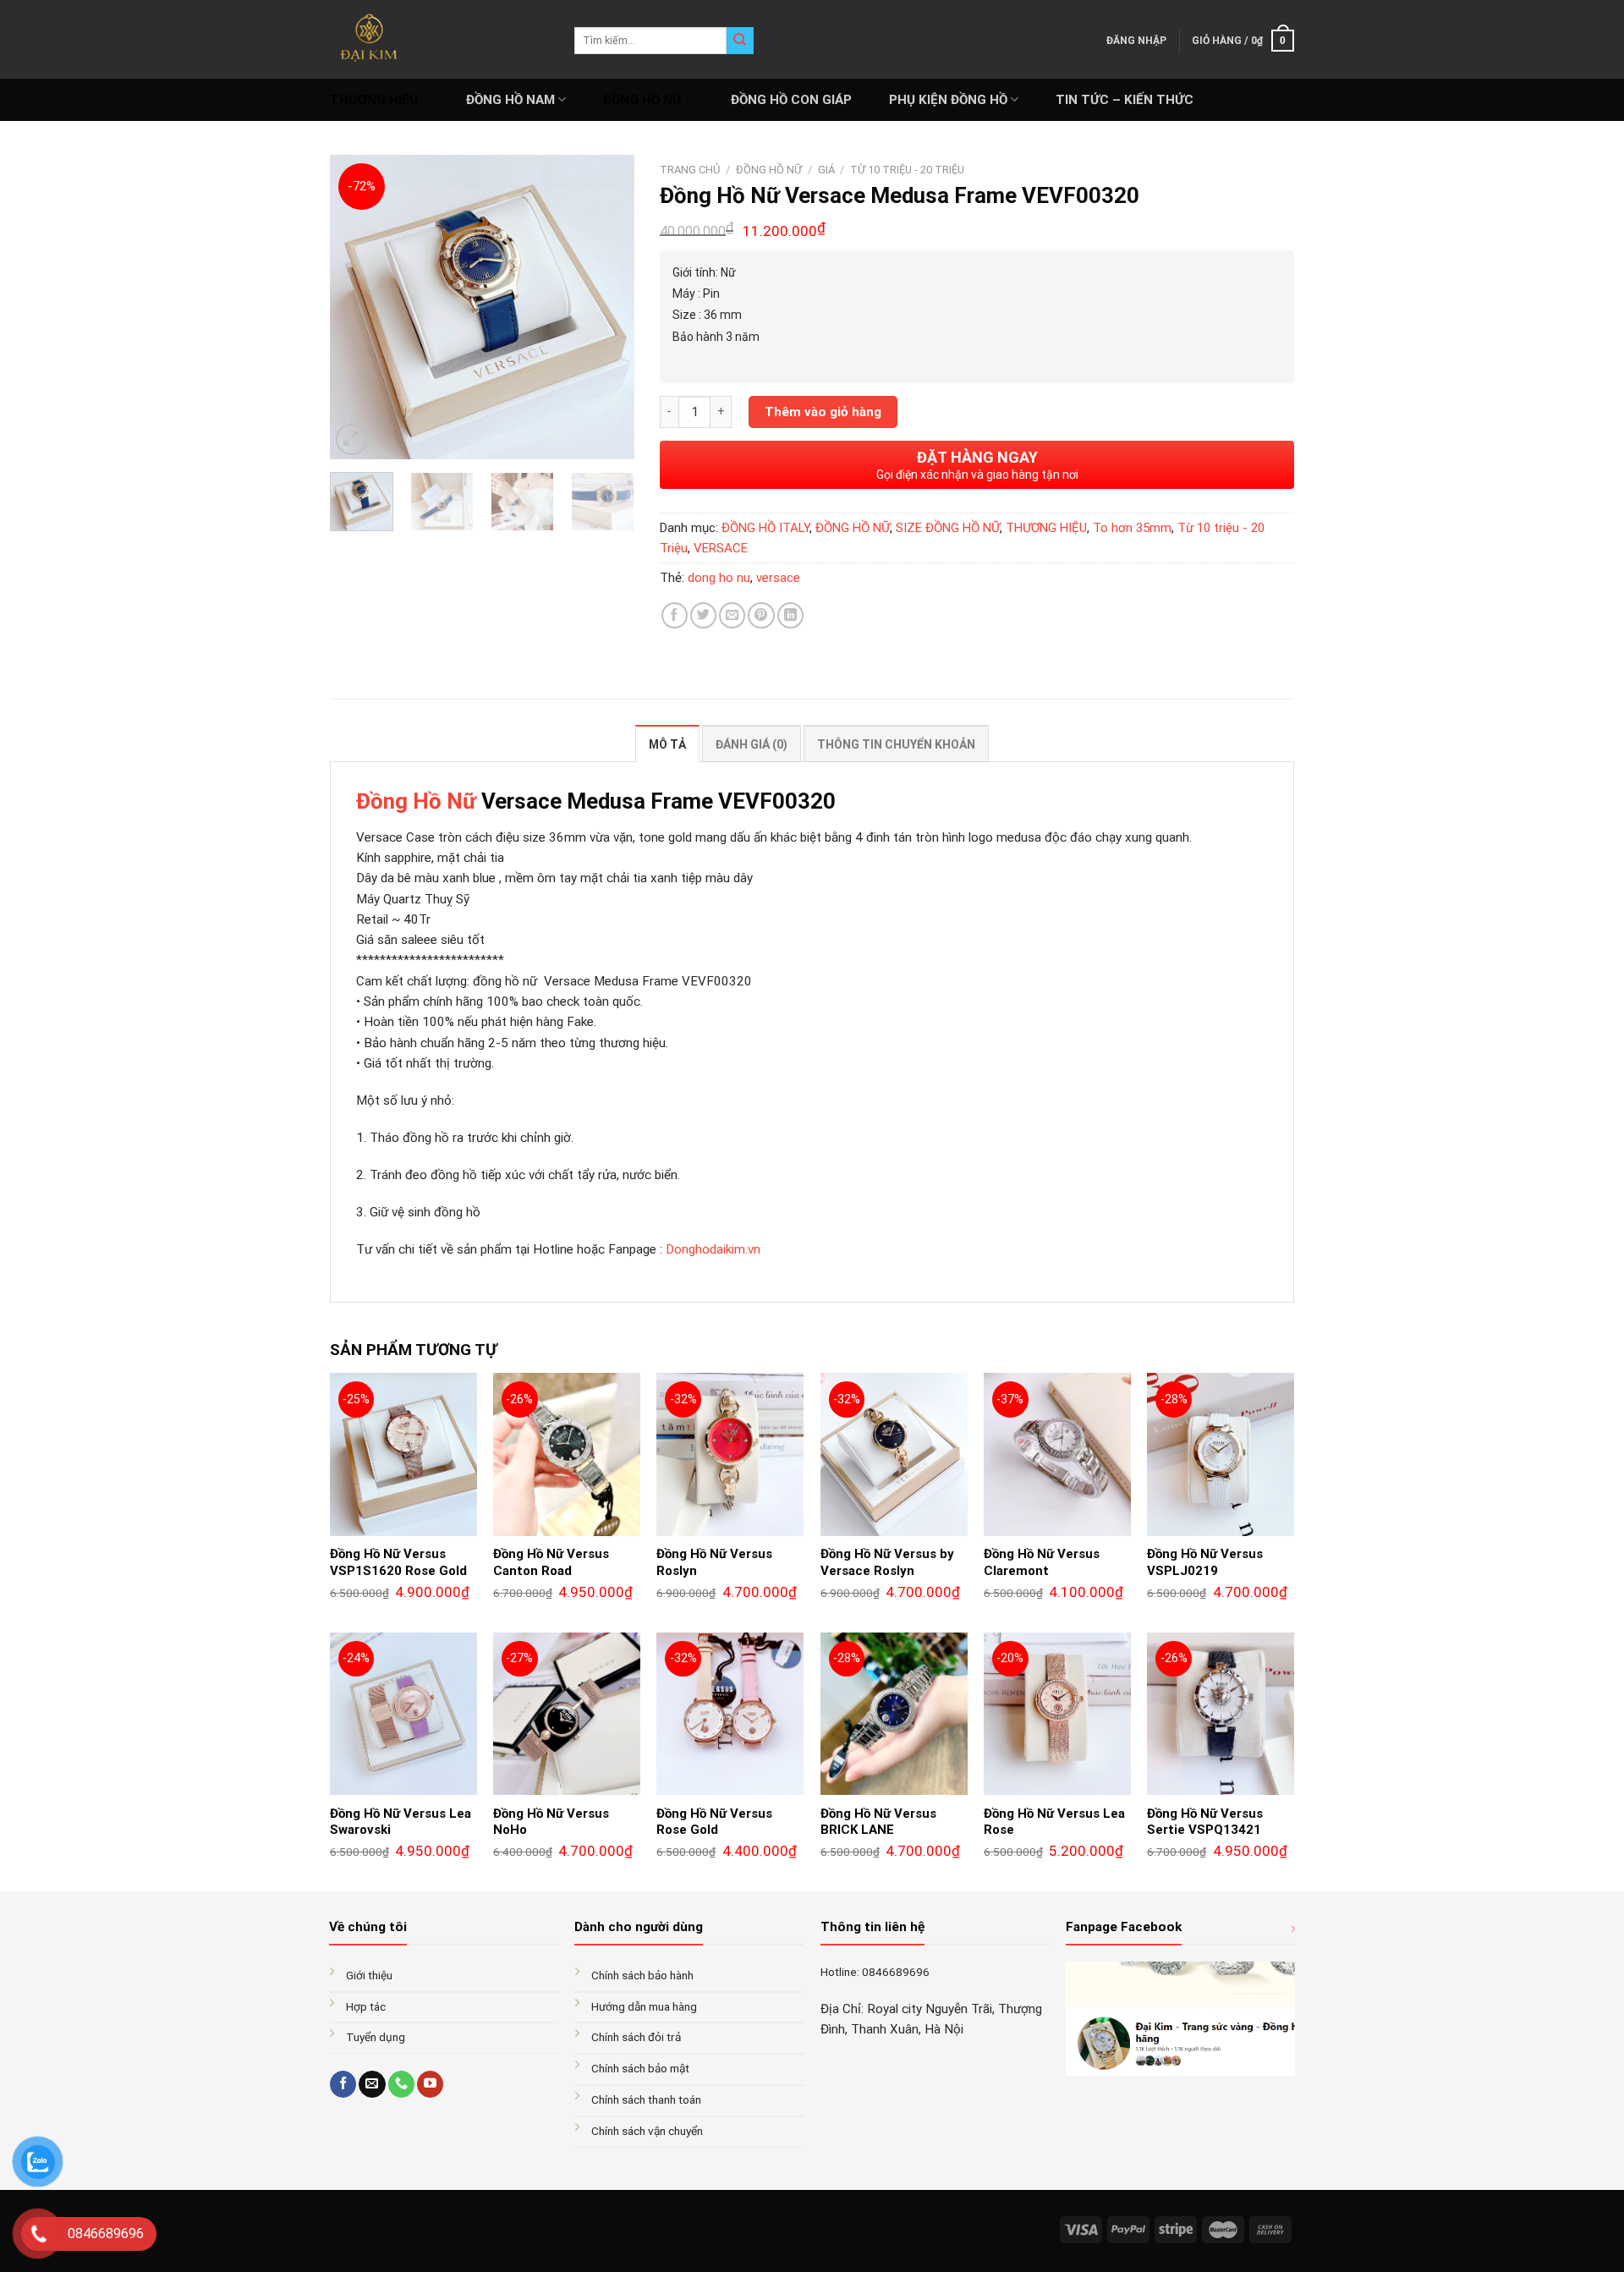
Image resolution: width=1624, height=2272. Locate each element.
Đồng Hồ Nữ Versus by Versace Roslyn (887, 1562)
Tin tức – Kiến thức (1125, 100)
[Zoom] (351, 439)
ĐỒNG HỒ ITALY (765, 528)
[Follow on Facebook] (343, 2084)
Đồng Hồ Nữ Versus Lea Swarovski (401, 1822)
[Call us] (401, 2084)
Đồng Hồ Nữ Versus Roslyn (714, 1562)
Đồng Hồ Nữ (416, 801)
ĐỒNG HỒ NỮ (642, 100)
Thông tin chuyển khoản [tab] (896, 744)
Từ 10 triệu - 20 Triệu (907, 170)
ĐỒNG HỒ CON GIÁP (791, 100)
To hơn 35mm (1132, 528)
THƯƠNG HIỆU (374, 100)
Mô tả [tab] (667, 744)
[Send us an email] (372, 2084)
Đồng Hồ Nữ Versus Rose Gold (714, 1822)
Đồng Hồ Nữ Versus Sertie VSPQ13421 (1205, 1822)
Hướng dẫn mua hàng (644, 2006)
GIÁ (826, 170)
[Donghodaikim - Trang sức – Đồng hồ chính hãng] (439, 39)
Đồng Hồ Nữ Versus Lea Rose (1054, 1822)
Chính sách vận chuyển (647, 2131)
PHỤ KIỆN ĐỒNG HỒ (948, 100)
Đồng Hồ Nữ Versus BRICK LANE (878, 1822)
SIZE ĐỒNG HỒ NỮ (948, 528)
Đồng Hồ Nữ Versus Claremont (1042, 1562)
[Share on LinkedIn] (790, 615)
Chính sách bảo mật (640, 2068)
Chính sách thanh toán (646, 2099)
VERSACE (721, 548)
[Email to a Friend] (732, 615)
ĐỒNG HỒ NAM (510, 100)
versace (778, 578)
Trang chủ (690, 170)
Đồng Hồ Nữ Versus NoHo (551, 1822)
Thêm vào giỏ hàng (823, 412)
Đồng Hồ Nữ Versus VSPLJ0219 (1205, 1562)
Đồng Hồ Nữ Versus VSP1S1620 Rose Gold (398, 1562)
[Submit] (740, 41)
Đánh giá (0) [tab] (752, 744)
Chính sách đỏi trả (636, 2037)
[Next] (607, 307)
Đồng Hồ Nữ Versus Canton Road (551, 1562)
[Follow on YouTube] (430, 2084)
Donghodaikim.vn (713, 1249)
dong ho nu (719, 578)
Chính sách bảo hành (642, 1975)
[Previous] (357, 307)
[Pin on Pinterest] (761, 615)
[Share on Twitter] (703, 615)
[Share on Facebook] (675, 615)
